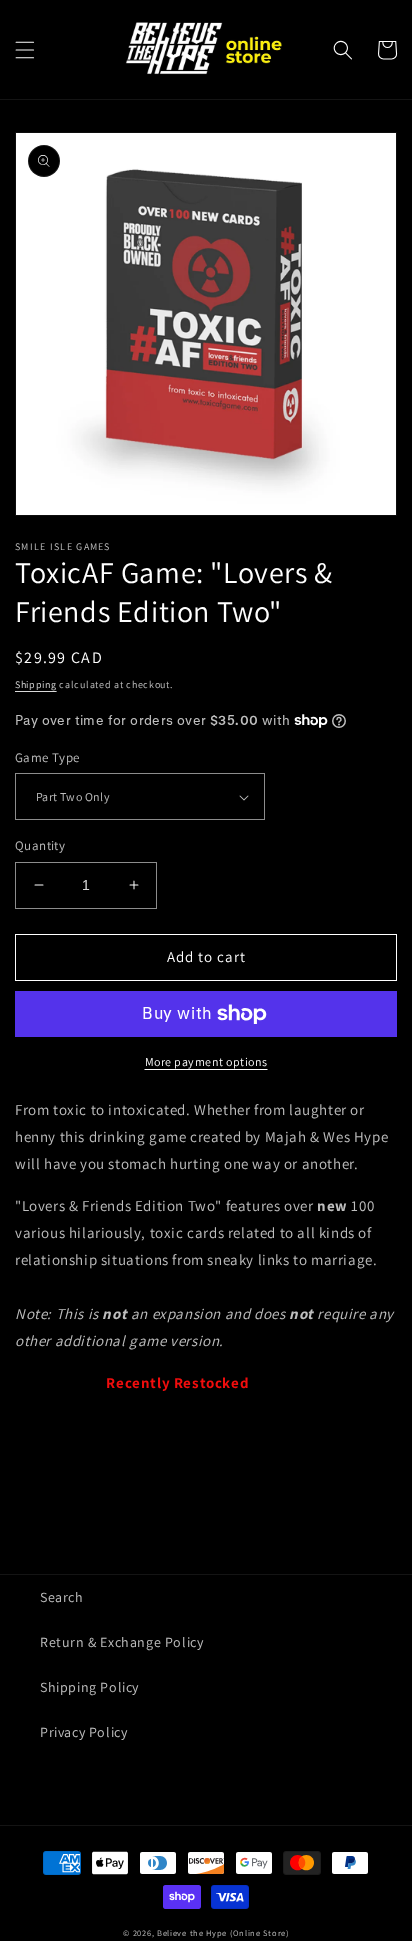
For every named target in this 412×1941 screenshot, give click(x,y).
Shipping (36, 684)
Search (62, 1597)
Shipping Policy (89, 1687)
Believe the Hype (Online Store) (223, 1932)
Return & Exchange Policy (121, 1642)
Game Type (47, 757)
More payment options (206, 1061)
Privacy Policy (83, 1732)
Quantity (40, 845)
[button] (25, 50)
